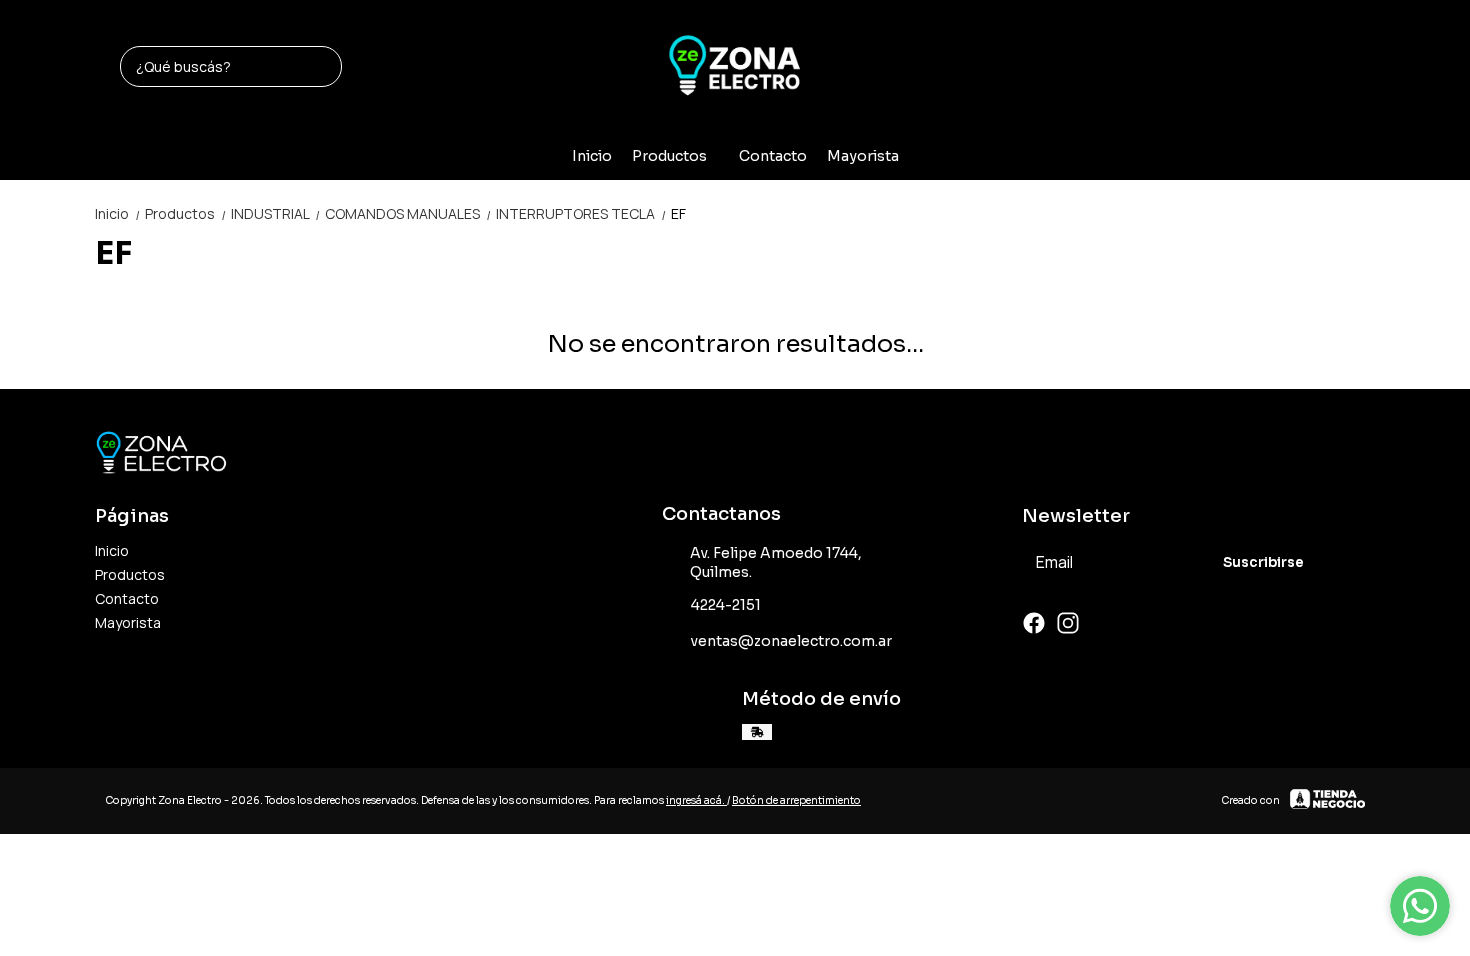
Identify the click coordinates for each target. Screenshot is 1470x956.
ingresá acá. (696, 800)
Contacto (773, 156)
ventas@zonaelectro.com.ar (791, 641)
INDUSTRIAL (276, 213)
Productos (669, 156)
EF (678, 213)
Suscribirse (1263, 562)
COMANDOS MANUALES (408, 213)
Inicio (592, 156)
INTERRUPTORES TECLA (581, 213)
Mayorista (863, 156)
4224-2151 (726, 605)
